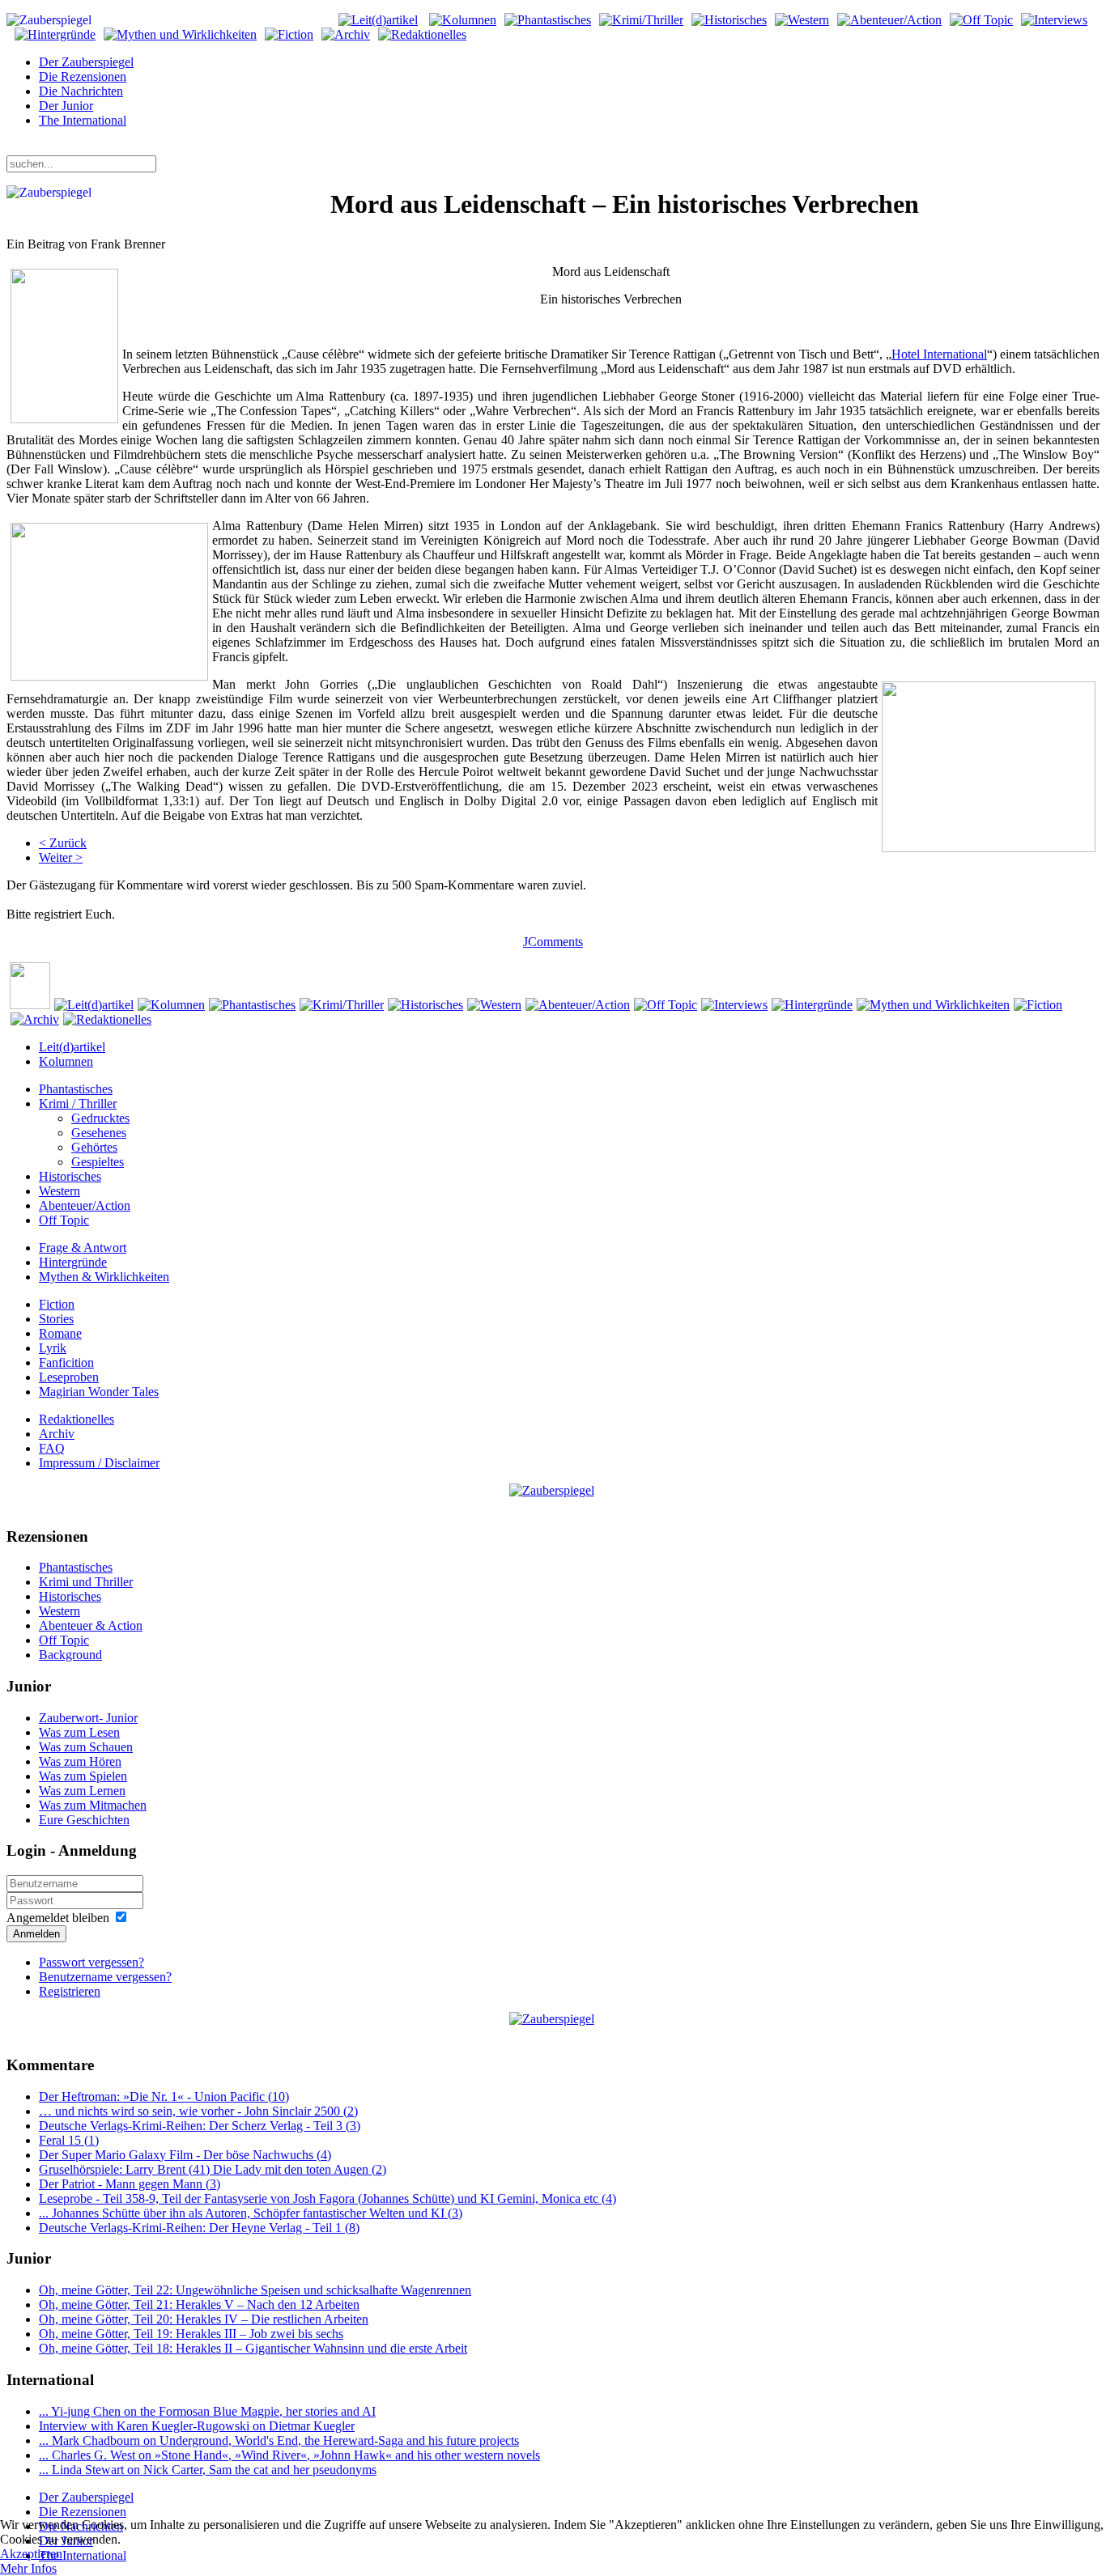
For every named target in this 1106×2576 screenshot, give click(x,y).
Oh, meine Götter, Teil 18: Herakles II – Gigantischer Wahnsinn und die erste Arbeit (253, 2348)
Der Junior (66, 106)
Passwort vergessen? (91, 1962)
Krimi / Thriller (78, 1103)
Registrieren (70, 1991)
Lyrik (53, 1348)
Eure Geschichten (84, 1820)
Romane (60, 1333)
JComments (553, 942)
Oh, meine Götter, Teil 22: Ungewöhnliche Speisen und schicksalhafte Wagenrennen (255, 2290)
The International (83, 120)
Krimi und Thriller (86, 1582)
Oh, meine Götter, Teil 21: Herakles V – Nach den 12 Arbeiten (199, 2304)
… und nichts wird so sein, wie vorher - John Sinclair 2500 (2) (198, 2111)
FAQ (52, 1448)
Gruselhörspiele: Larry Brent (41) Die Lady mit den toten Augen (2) (213, 2169)
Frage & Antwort (83, 1248)
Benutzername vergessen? (105, 1977)
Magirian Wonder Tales (99, 1392)
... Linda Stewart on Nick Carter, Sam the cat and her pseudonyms (208, 2470)
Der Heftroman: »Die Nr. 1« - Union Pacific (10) (164, 2096)
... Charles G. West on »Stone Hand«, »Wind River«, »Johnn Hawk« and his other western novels (289, 2455)
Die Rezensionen (83, 76)
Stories (56, 1319)
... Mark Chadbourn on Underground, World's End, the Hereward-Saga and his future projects (279, 2440)
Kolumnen (66, 1061)
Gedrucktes (100, 1118)
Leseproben (69, 1377)
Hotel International (939, 354)
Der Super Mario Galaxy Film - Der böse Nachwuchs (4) (185, 2155)
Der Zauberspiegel (86, 62)
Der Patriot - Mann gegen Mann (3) (130, 2184)
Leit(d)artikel (72, 1047)
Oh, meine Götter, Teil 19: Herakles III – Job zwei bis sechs (191, 2334)
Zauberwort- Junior (88, 1718)
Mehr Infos (28, 2568)
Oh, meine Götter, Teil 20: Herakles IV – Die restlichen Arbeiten (204, 2319)
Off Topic (64, 1220)
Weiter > (61, 857)
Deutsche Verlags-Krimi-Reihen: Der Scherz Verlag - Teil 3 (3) (200, 2126)
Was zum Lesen (79, 1732)
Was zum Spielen (83, 1776)
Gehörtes (94, 1147)
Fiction (57, 1304)
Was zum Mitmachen (93, 1805)
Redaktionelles (77, 1419)
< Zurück (63, 843)
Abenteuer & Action (91, 1625)
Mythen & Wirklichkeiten (104, 1277)
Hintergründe (73, 1262)
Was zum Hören (80, 1761)
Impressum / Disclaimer (99, 1463)
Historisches (70, 1176)
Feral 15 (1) (69, 2140)
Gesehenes (99, 1133)
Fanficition (66, 1362)
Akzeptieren (31, 2554)
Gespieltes (98, 1162)
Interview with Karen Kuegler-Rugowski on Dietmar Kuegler (197, 2426)
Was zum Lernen (82, 1791)
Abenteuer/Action (85, 1205)
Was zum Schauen (86, 1747)
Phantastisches (76, 1089)
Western (60, 1191)
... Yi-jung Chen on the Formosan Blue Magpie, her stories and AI (207, 2411)
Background (70, 1655)
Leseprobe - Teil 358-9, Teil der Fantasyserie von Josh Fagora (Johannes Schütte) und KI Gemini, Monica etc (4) (328, 2198)
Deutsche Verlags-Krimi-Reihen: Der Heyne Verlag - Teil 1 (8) (199, 2228)
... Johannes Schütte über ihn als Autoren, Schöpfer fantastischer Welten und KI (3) (251, 2213)
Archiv (57, 1434)
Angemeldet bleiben (58, 1918)
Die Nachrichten (81, 91)
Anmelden (36, 1934)
